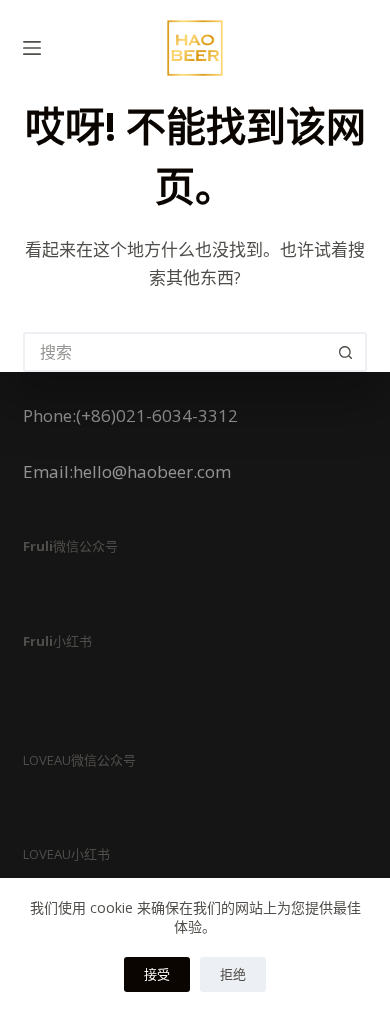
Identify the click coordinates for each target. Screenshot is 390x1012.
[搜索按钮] (347, 352)
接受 (157, 974)
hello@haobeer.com (152, 471)
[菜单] (32, 48)
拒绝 (233, 974)
